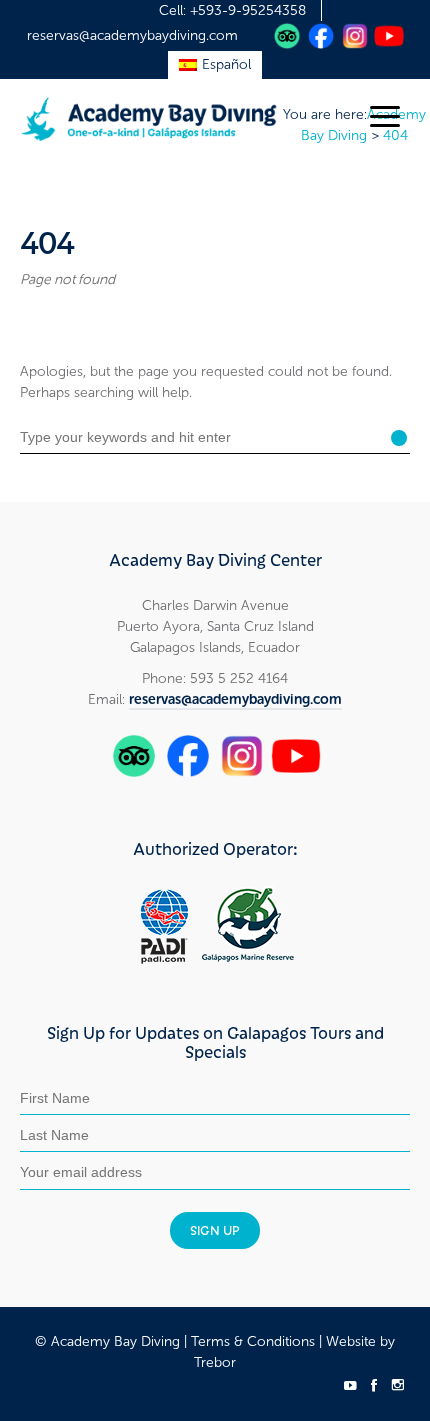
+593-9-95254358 (248, 10)
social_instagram (398, 1385)
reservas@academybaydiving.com (132, 35)
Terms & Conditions (253, 1341)
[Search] (399, 438)
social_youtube (350, 1385)
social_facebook (374, 1385)
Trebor (215, 1362)
